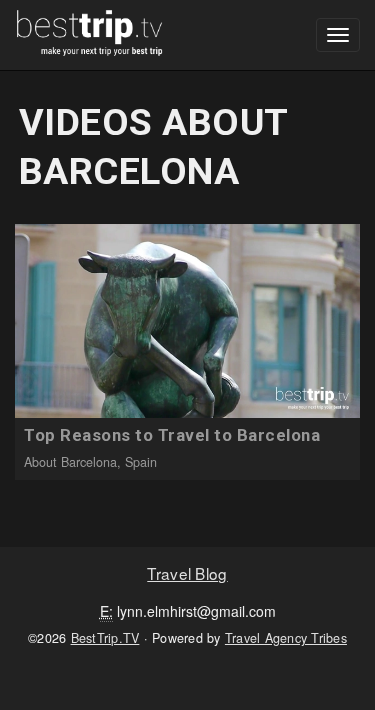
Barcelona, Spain (109, 462)
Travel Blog (187, 573)
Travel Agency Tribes (286, 638)
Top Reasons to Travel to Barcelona (172, 435)
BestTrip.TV (105, 638)
